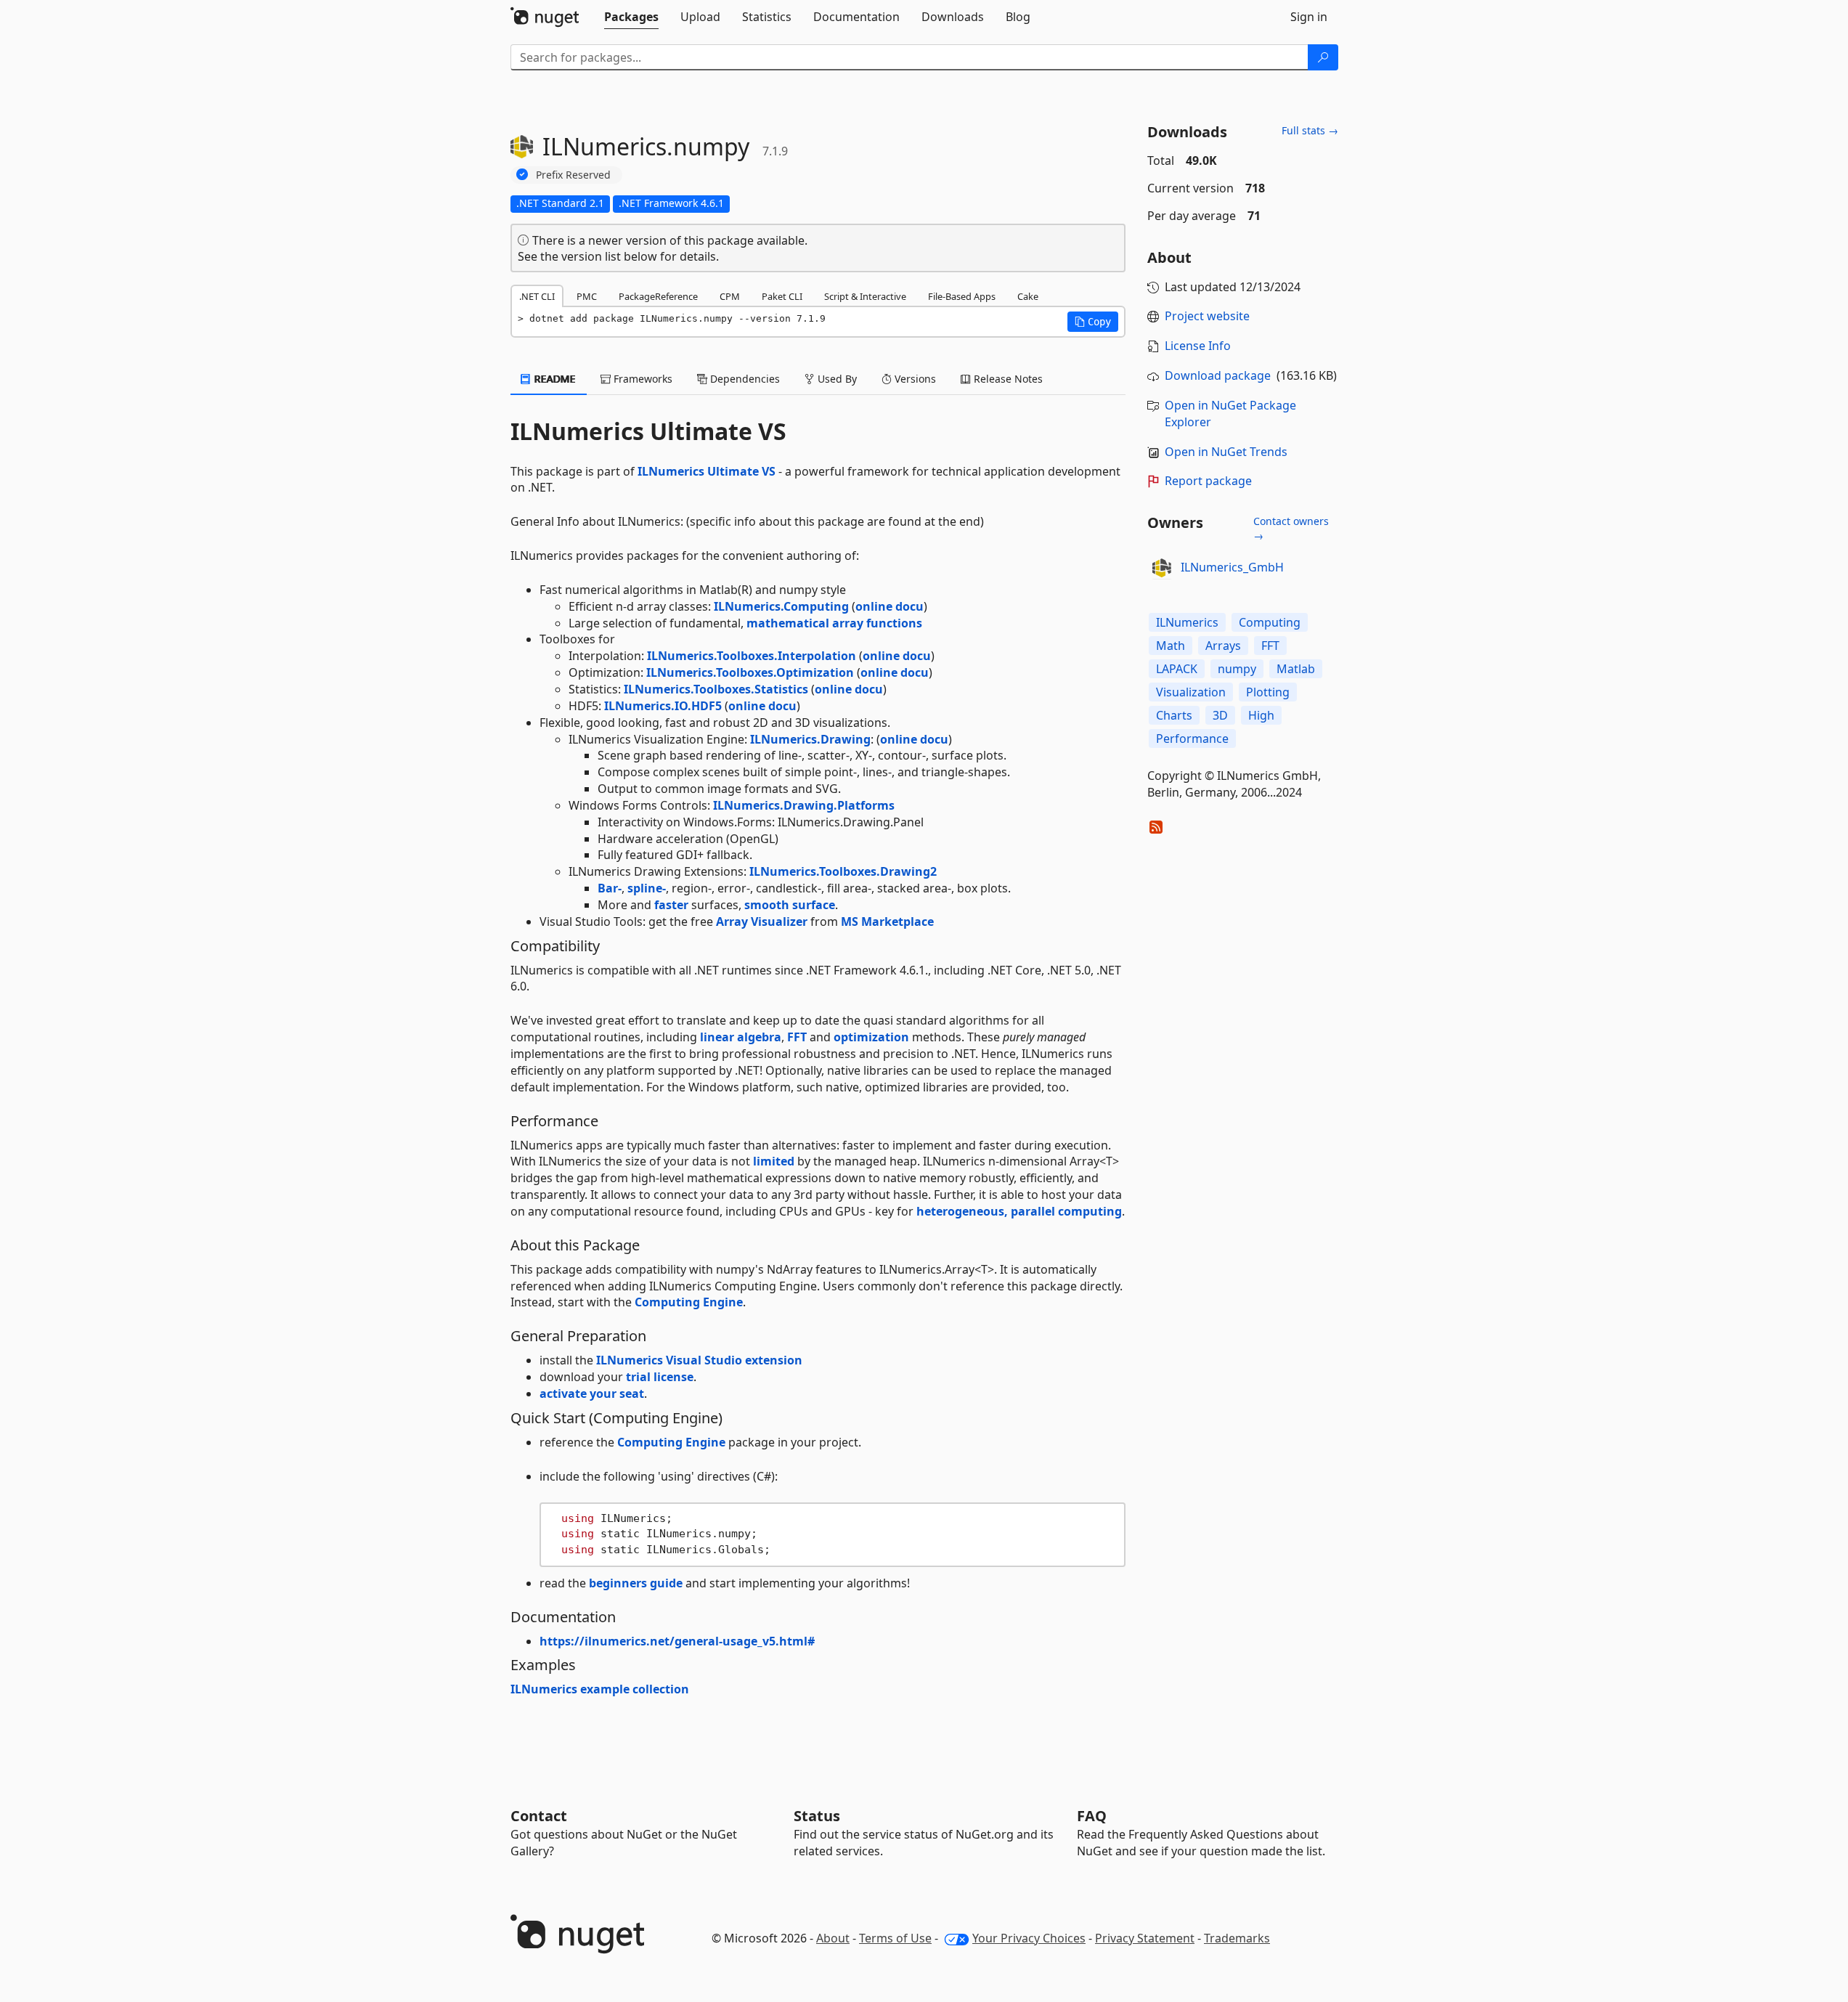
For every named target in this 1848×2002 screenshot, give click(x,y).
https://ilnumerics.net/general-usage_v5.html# (677, 1641)
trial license (660, 1377)
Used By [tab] (836, 379)
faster (671, 905)
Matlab (1296, 669)
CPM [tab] (730, 296)
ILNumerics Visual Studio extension (699, 1360)
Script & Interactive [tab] (865, 296)
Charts (1174, 715)
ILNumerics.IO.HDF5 (663, 706)
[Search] (1323, 57)
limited (774, 1161)
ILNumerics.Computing (781, 606)
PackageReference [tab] (658, 296)
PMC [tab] (587, 296)
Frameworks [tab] (642, 379)
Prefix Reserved (573, 175)
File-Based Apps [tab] (962, 296)
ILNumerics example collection (600, 1689)
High (1261, 715)
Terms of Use (895, 1938)
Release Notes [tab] (1007, 379)
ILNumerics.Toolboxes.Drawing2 (843, 871)
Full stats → (1310, 130)
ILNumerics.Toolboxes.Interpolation (752, 656)
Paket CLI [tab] (782, 296)
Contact (539, 1816)
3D (1220, 715)
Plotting (1268, 692)
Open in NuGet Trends (1226, 452)
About (833, 1938)
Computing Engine (689, 1302)
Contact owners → (1291, 528)
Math (1171, 646)
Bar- (610, 888)
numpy (1237, 669)
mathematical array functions (834, 623)
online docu (890, 606)
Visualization (1191, 692)
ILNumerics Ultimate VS (707, 471)
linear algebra (741, 1037)
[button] (1093, 322)
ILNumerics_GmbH (1232, 567)
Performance (1192, 738)
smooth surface (790, 905)
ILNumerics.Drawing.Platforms (804, 805)
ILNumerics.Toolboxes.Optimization (750, 672)
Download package (1218, 375)
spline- (647, 888)
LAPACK (1177, 669)
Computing (1270, 622)
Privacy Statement (1145, 1938)
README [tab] (554, 379)
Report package (1208, 481)
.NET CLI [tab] (537, 296)
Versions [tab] (914, 379)
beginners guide (636, 1583)
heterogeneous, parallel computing (1019, 1211)
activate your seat (592, 1393)
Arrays (1223, 646)
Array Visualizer (762, 921)
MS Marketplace (887, 921)
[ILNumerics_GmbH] (1162, 568)
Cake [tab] (1028, 296)
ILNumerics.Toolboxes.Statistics (716, 689)
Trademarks (1237, 1938)
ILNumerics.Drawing (810, 739)
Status (817, 1816)
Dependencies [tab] (744, 379)
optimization (871, 1037)
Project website (1207, 316)
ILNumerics (1187, 622)
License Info (1198, 346)
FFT (797, 1037)
